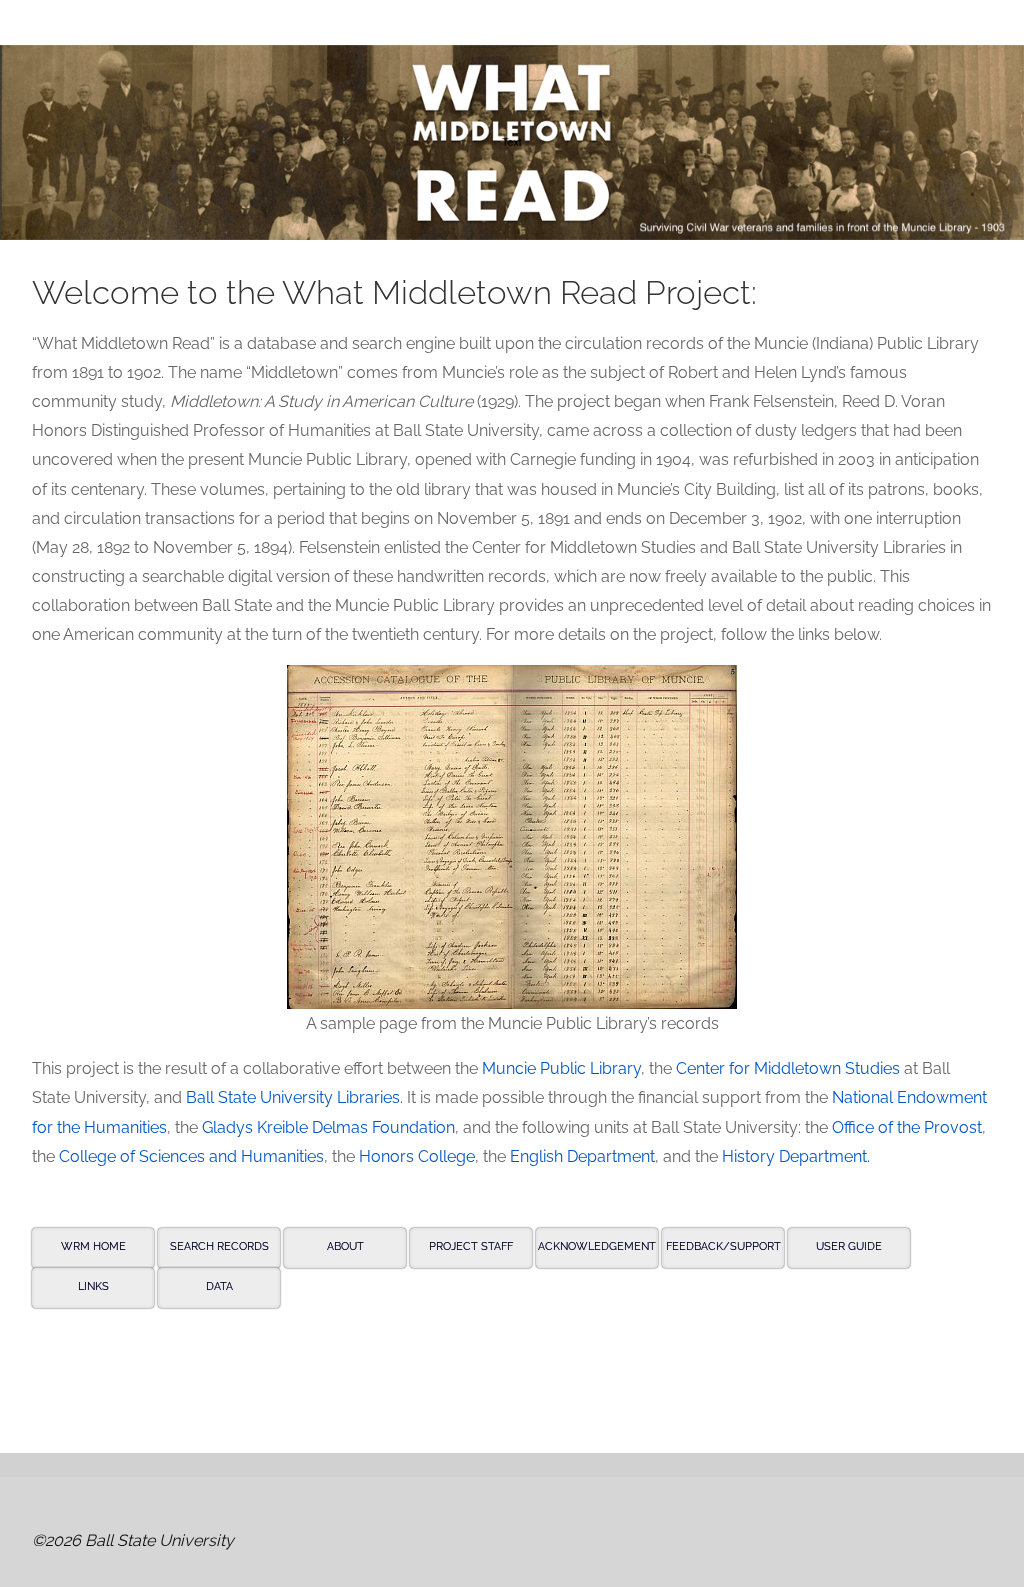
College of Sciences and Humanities (191, 1156)
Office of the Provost (907, 1127)
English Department (582, 1156)
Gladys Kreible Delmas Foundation (328, 1127)
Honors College (417, 1156)
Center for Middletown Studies (788, 1068)
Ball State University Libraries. (294, 1097)
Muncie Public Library (561, 1068)
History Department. (796, 1156)
